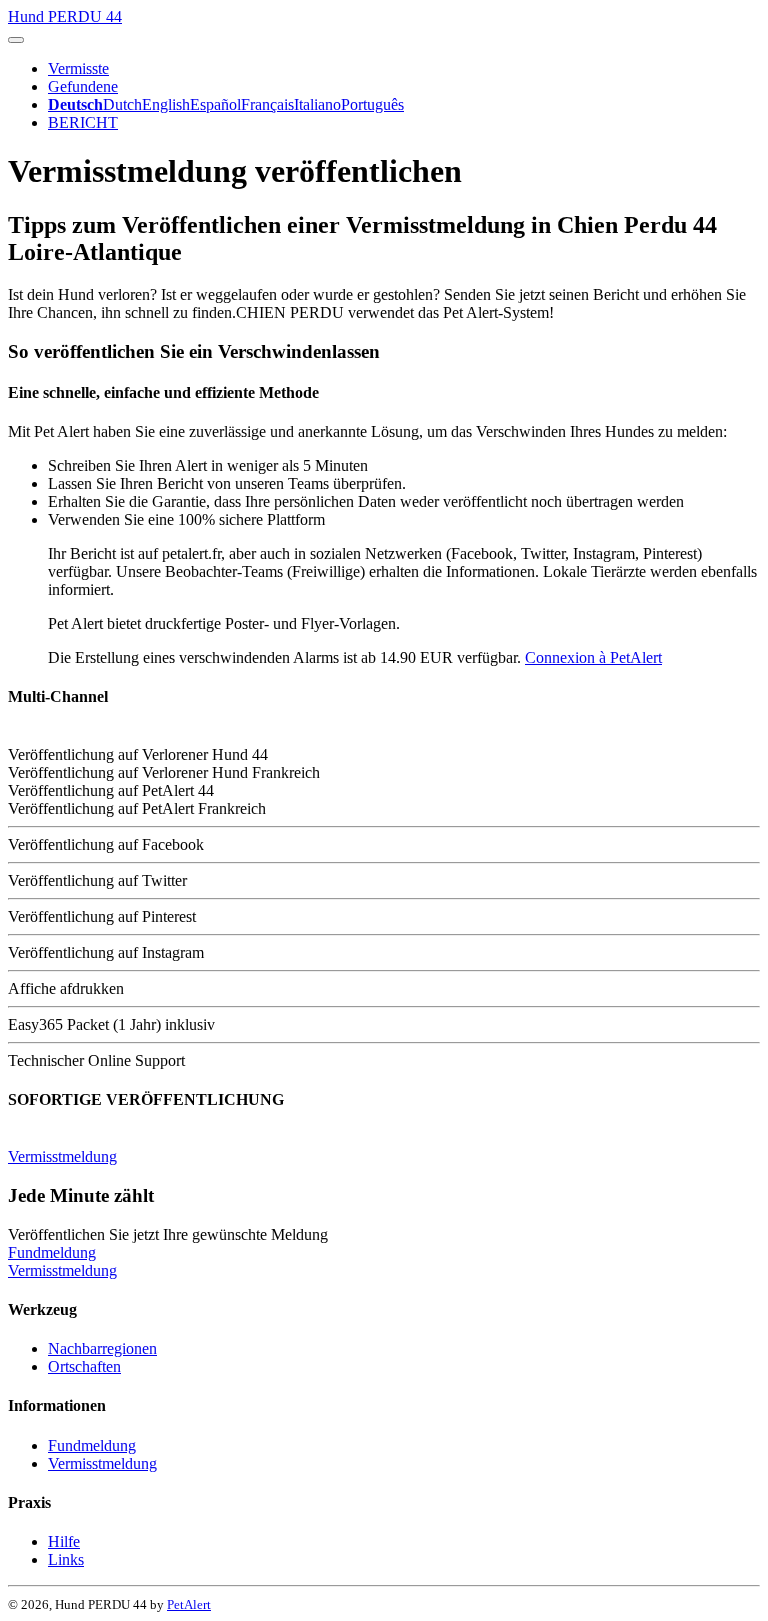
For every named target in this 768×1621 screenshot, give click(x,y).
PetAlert (189, 1604)
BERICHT (83, 122)
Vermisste (78, 68)
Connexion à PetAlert (593, 657)
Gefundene (83, 86)
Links (66, 1559)
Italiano (317, 104)
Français (267, 104)
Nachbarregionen (102, 1348)
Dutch (122, 104)
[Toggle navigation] (16, 40)
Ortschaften (84, 1366)
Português (372, 104)
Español (215, 104)
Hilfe (64, 1541)
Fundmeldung (52, 1252)
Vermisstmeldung (62, 1156)
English (166, 104)
